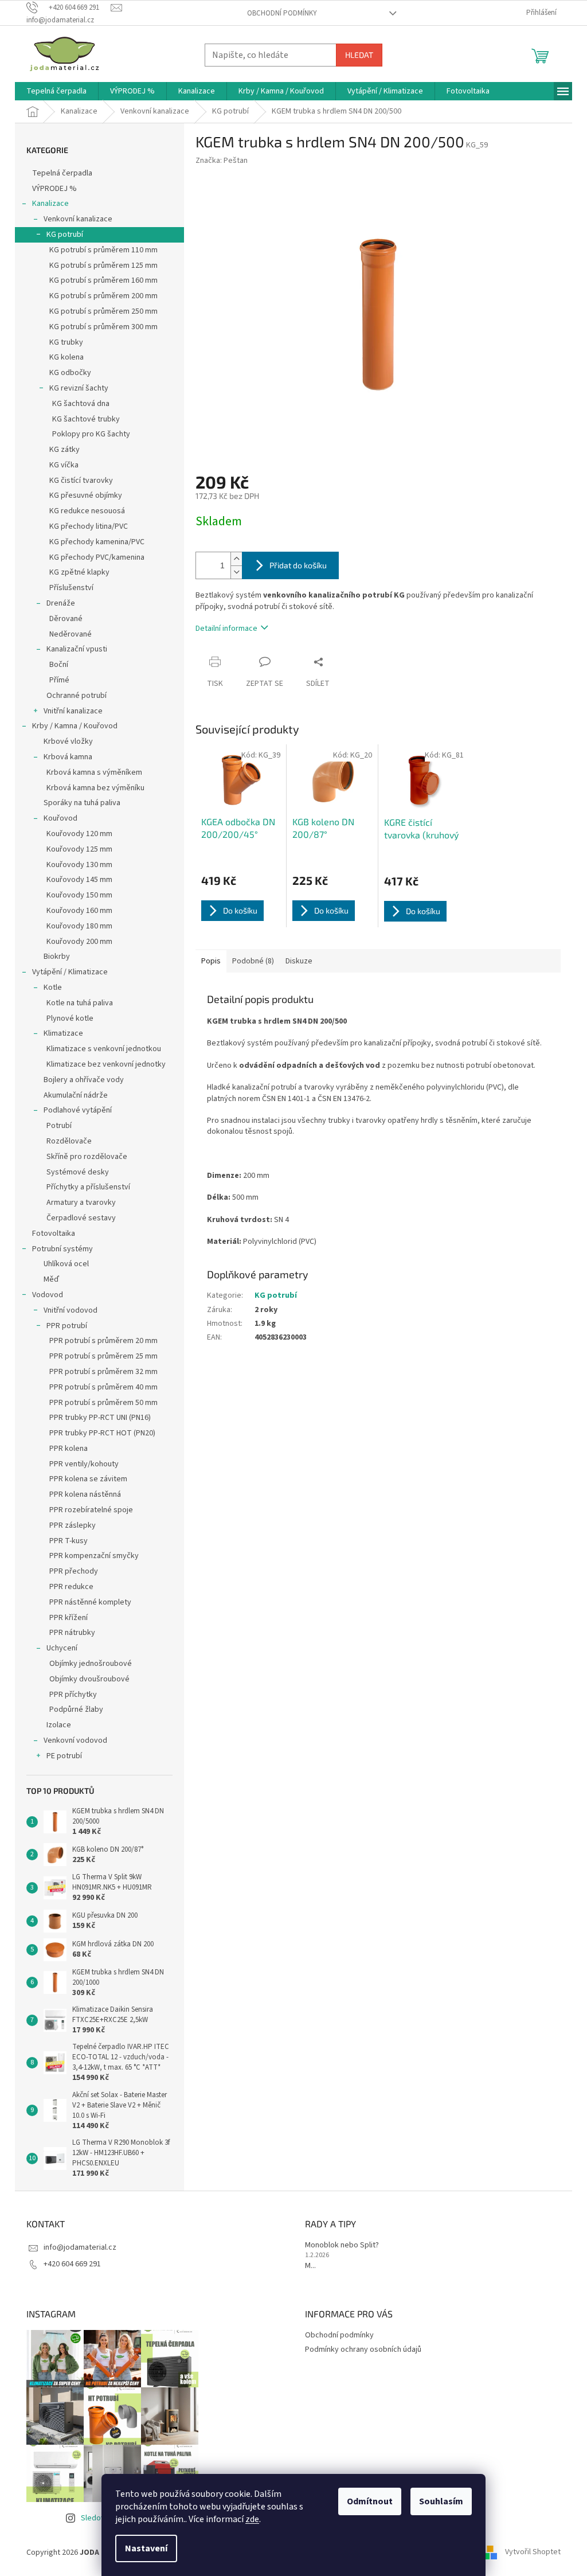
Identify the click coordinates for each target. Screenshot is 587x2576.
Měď (51, 1279)
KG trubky (66, 342)
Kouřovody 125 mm (79, 849)
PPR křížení (69, 1618)
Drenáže (61, 603)
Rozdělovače (69, 1141)
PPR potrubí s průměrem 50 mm (103, 1403)
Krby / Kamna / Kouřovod (75, 726)
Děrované (66, 619)
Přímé (59, 680)
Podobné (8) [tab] (253, 961)
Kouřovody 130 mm (79, 865)
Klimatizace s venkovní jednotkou (104, 1049)
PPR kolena (69, 1449)
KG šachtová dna (81, 404)
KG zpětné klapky (79, 572)
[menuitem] (56, 91)
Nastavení (146, 2548)
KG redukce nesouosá (87, 511)
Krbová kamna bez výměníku (95, 788)
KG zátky (64, 450)
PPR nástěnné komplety (90, 1602)
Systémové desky (78, 1172)
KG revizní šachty (79, 388)
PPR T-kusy (69, 1541)
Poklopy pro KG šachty (91, 434)
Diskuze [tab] (299, 961)
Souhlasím (441, 2501)
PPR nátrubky (72, 1633)
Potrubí (59, 1126)
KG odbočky (70, 373)
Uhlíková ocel (66, 1264)
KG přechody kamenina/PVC (97, 542)
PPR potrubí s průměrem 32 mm (103, 1372)
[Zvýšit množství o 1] (236, 559)
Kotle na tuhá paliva (80, 1003)
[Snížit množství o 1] (236, 572)
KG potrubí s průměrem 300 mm (103, 327)
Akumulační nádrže (76, 1095)
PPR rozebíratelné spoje (91, 1510)
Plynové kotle (70, 1018)
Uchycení (62, 1648)
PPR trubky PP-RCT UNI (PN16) (100, 1418)
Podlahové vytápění (78, 1110)
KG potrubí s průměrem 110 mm (103, 250)
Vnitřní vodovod (71, 1310)
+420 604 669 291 (72, 2264)
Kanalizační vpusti (77, 649)
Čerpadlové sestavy (81, 1218)
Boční (59, 665)
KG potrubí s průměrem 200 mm (103, 296)
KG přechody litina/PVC (89, 526)
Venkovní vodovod (75, 1740)
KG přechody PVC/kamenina (97, 557)
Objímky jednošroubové (91, 1664)
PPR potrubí (67, 1326)
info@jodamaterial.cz (80, 2247)
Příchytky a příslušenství (88, 1187)
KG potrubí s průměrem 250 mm (103, 311)
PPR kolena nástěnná (85, 1494)
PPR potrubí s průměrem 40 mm (103, 1387)
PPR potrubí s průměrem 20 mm (103, 1341)
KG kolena (66, 357)
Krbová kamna (68, 757)
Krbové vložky (68, 741)
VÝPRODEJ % (54, 189)
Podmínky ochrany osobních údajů (363, 2349)
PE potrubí (64, 1756)
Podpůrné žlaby (76, 1709)
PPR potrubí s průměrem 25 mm (103, 1356)
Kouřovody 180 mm (79, 926)
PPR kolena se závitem (88, 1479)
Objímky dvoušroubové (89, 1679)
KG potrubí (65, 235)
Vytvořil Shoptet (533, 2552)
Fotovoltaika (54, 1234)
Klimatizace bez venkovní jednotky (106, 1064)
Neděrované (71, 634)
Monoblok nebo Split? (342, 2245)
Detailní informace (226, 629)
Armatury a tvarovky (81, 1203)
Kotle (53, 988)
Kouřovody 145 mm (79, 880)
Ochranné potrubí (77, 696)
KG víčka (64, 465)
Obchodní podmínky (282, 13)
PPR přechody (74, 1571)
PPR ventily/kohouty (84, 1464)
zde (252, 2519)
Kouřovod (60, 818)
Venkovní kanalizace (78, 219)
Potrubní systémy (62, 1249)
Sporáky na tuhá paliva (82, 803)
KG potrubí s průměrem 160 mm (103, 280)
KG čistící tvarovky (81, 481)
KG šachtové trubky (86, 419)
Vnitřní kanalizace (73, 711)
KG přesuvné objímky (86, 495)
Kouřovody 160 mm (79, 911)
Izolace (59, 1725)
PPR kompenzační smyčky (94, 1556)
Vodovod (48, 1295)
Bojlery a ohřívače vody (84, 1080)
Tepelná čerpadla (62, 173)
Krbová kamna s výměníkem (94, 772)
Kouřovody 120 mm (79, 834)
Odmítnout (370, 2501)
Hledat (359, 55)
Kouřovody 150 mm (79, 895)
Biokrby (57, 957)
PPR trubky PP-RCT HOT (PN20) (102, 1433)
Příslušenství (71, 588)
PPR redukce (71, 1587)
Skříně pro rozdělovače (87, 1157)
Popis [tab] (211, 961)
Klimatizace (63, 1033)
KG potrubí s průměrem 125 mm (103, 266)
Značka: (222, 161)
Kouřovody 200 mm (79, 942)
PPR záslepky (73, 1525)
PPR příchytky (73, 1695)
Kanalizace (50, 204)
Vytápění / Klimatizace (70, 972)
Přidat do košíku (298, 565)
